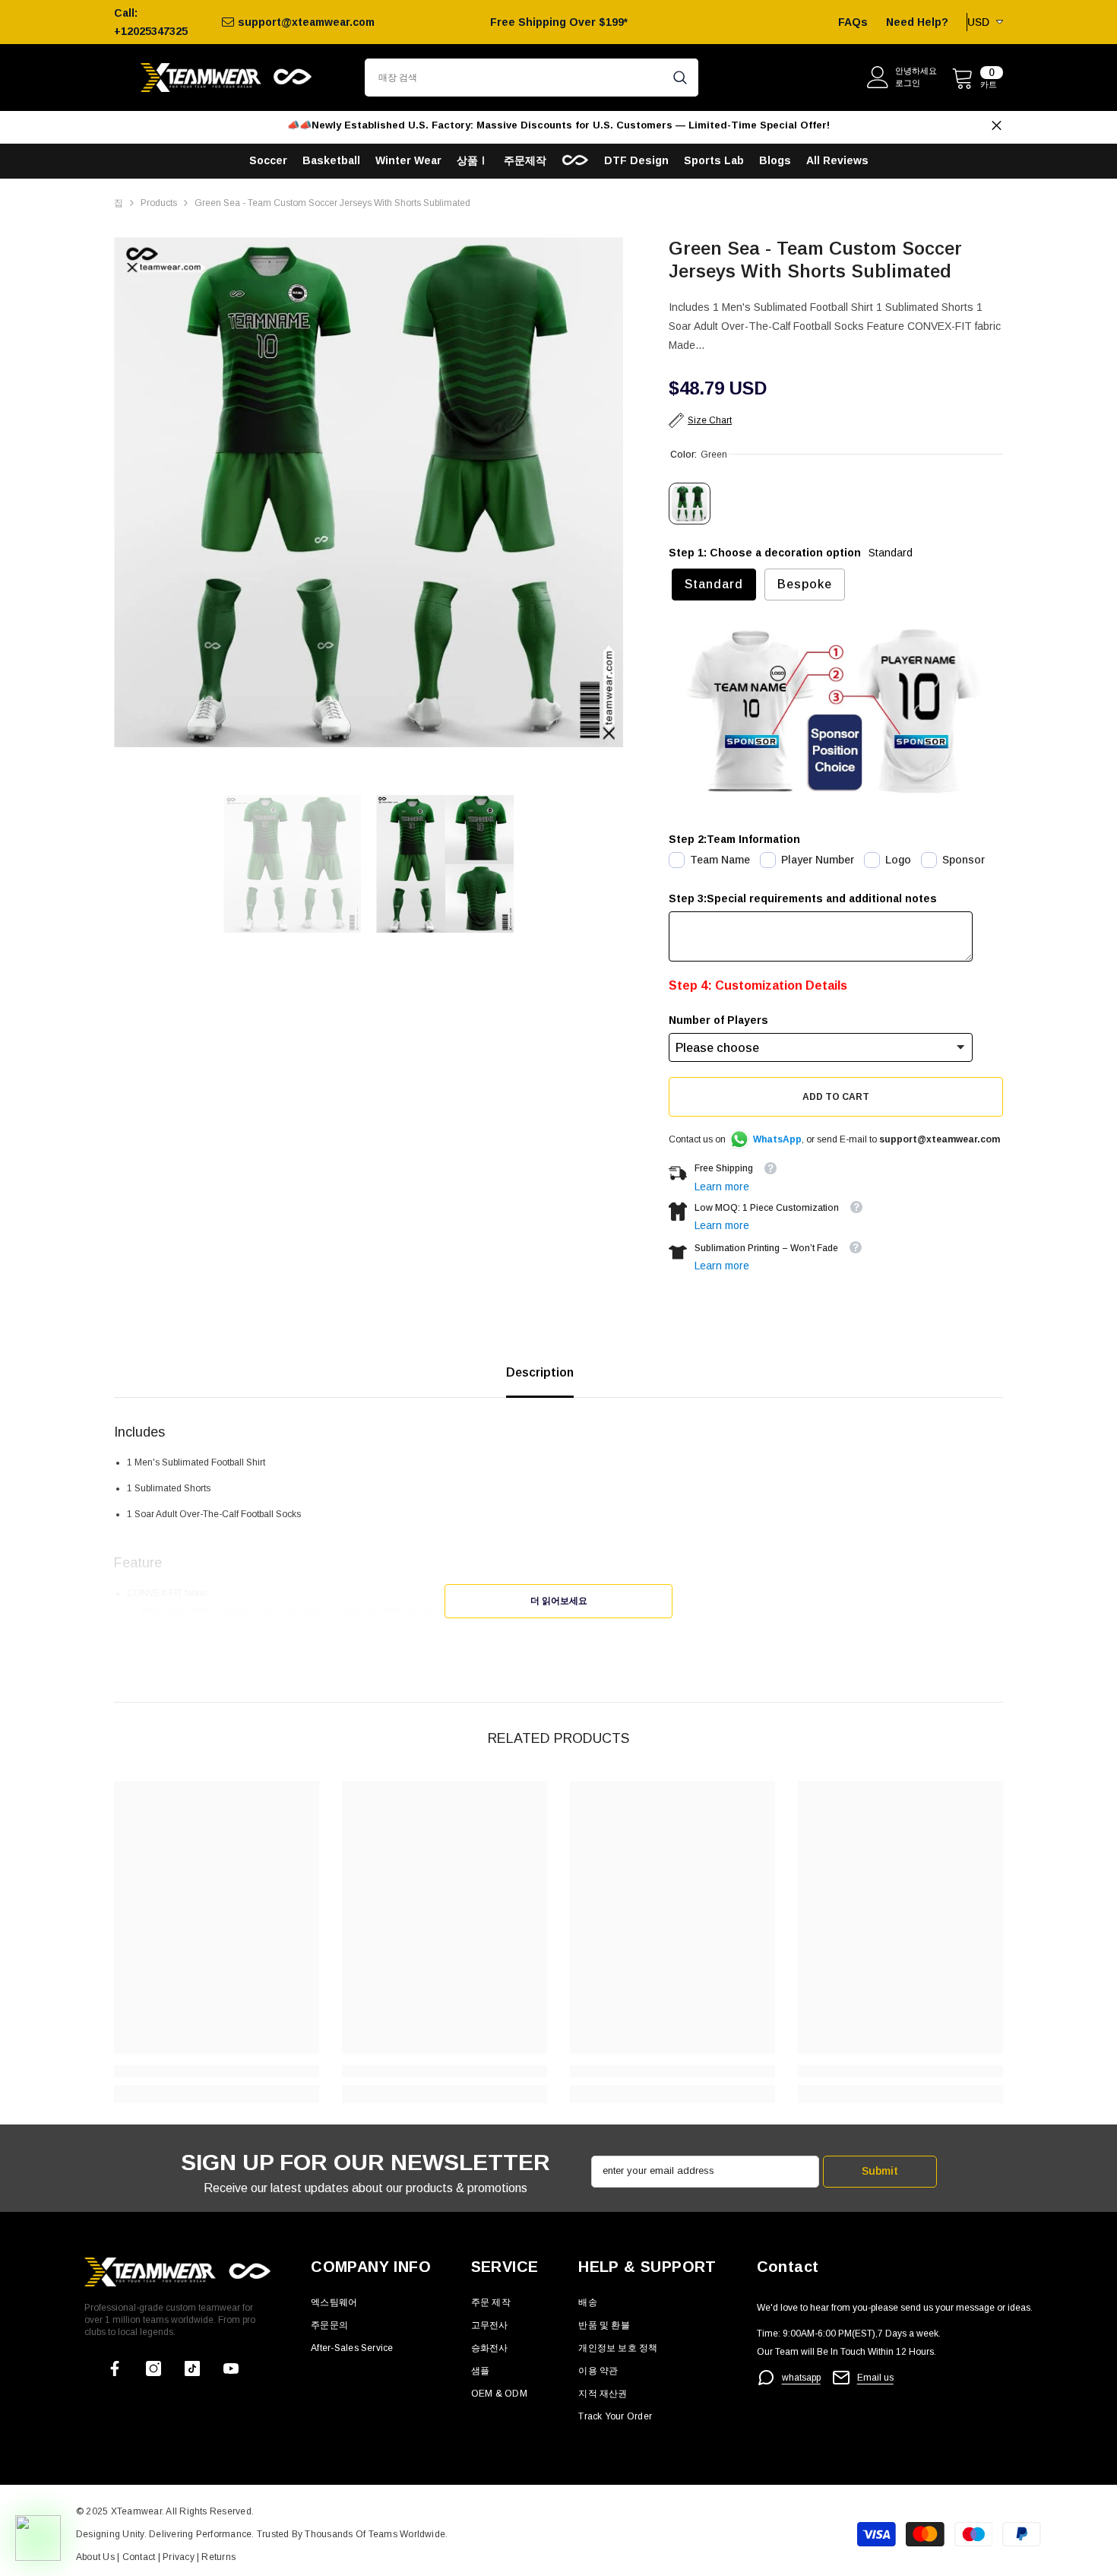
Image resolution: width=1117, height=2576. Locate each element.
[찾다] (532, 78)
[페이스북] (115, 2368)
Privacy (180, 2557)
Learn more (722, 1187)
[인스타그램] (153, 2368)
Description (540, 1372)
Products (159, 203)
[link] (217, 2071)
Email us (875, 2378)
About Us (97, 2557)
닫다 (997, 126)
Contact (137, 2557)
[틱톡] (192, 2368)
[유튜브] (231, 2368)
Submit (880, 2171)
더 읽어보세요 (559, 1601)
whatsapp (801, 2378)
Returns (218, 2557)
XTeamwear (136, 2511)
